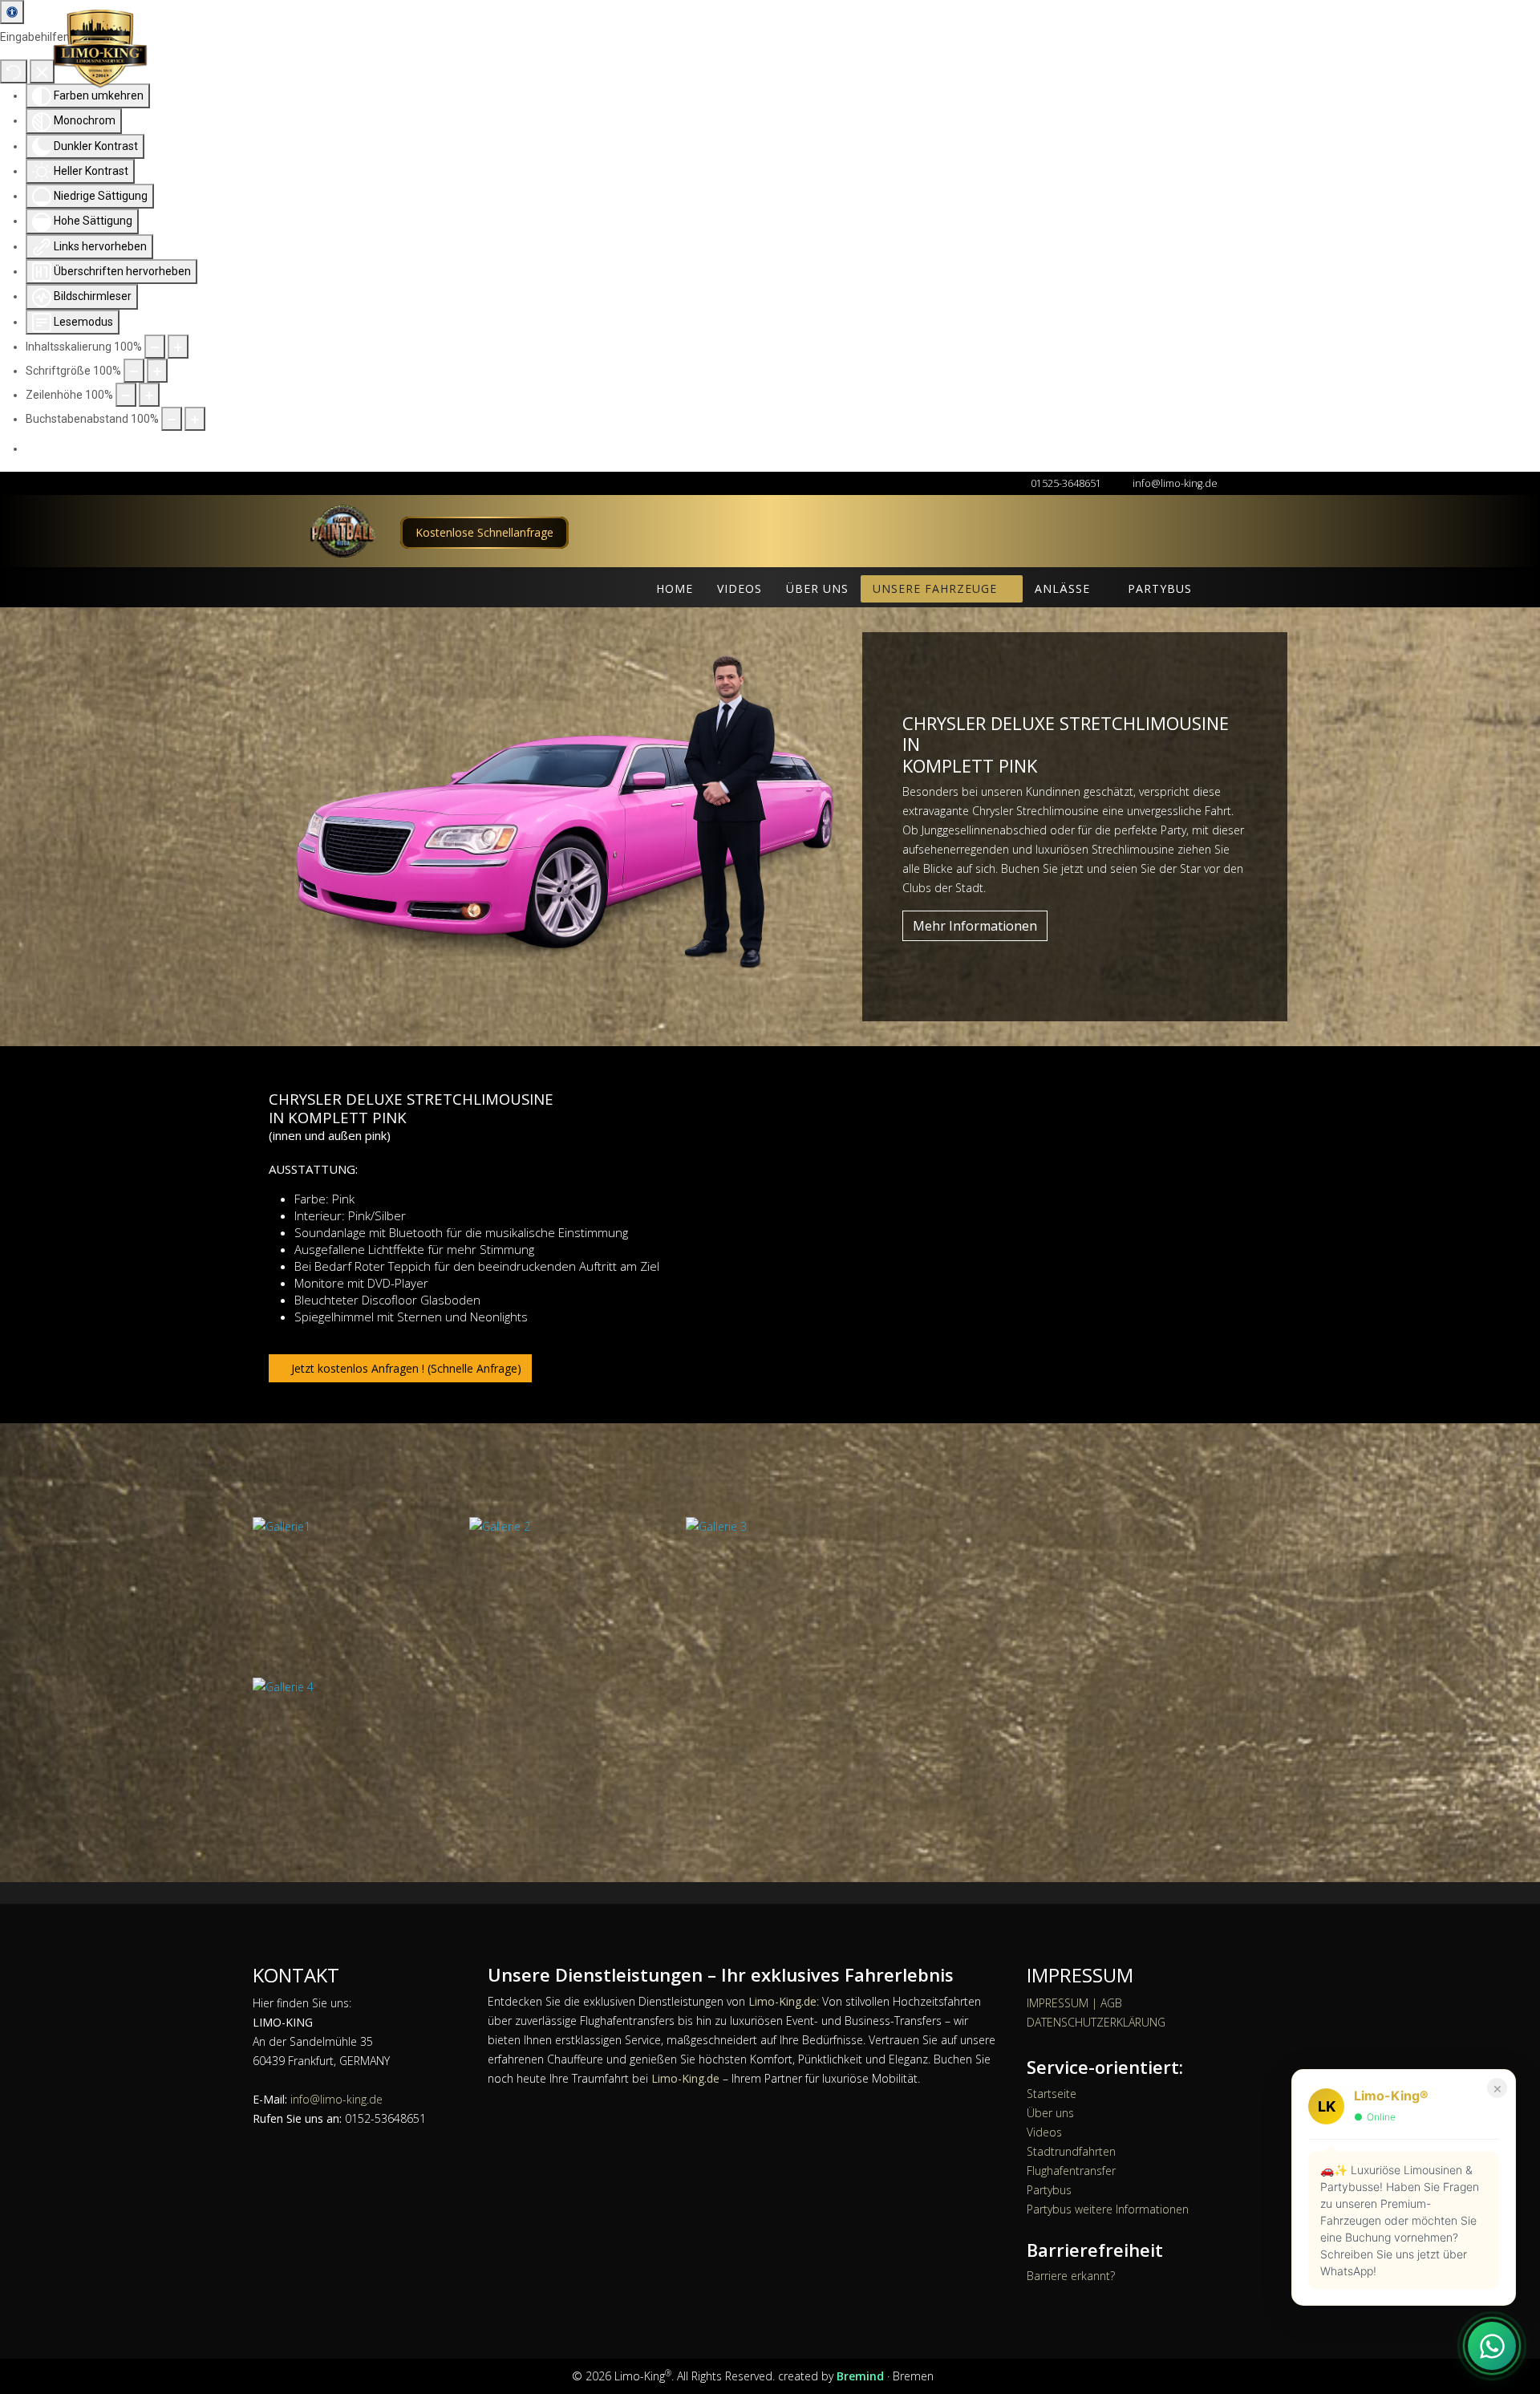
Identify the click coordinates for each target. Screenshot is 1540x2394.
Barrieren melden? (783, 449)
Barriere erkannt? (1071, 2276)
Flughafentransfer (1071, 2171)
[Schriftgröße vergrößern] (157, 371)
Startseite (1052, 2094)
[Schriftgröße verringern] (134, 371)
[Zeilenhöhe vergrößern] (149, 395)
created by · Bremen (857, 2376)
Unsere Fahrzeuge (935, 588)
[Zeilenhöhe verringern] (126, 395)
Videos (740, 588)
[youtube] (943, 2376)
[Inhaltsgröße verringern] (155, 347)
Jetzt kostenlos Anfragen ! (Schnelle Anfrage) (405, 1368)
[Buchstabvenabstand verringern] (172, 419)
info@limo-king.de (1175, 483)
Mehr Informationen (975, 926)
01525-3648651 (1066, 483)
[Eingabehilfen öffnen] (12, 12)
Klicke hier (484, 532)
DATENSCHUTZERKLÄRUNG (1096, 2022)
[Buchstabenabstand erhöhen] (195, 419)
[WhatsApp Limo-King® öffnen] (1492, 2346)
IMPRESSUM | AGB (1074, 2003)
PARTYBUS (1160, 588)
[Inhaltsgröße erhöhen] (178, 347)
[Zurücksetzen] (14, 71)
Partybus (1049, 2190)
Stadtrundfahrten (1071, 2151)
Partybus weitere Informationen (1108, 2209)
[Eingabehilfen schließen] (42, 71)
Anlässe (1062, 588)
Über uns (1050, 2113)
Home (675, 588)
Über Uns (817, 588)
